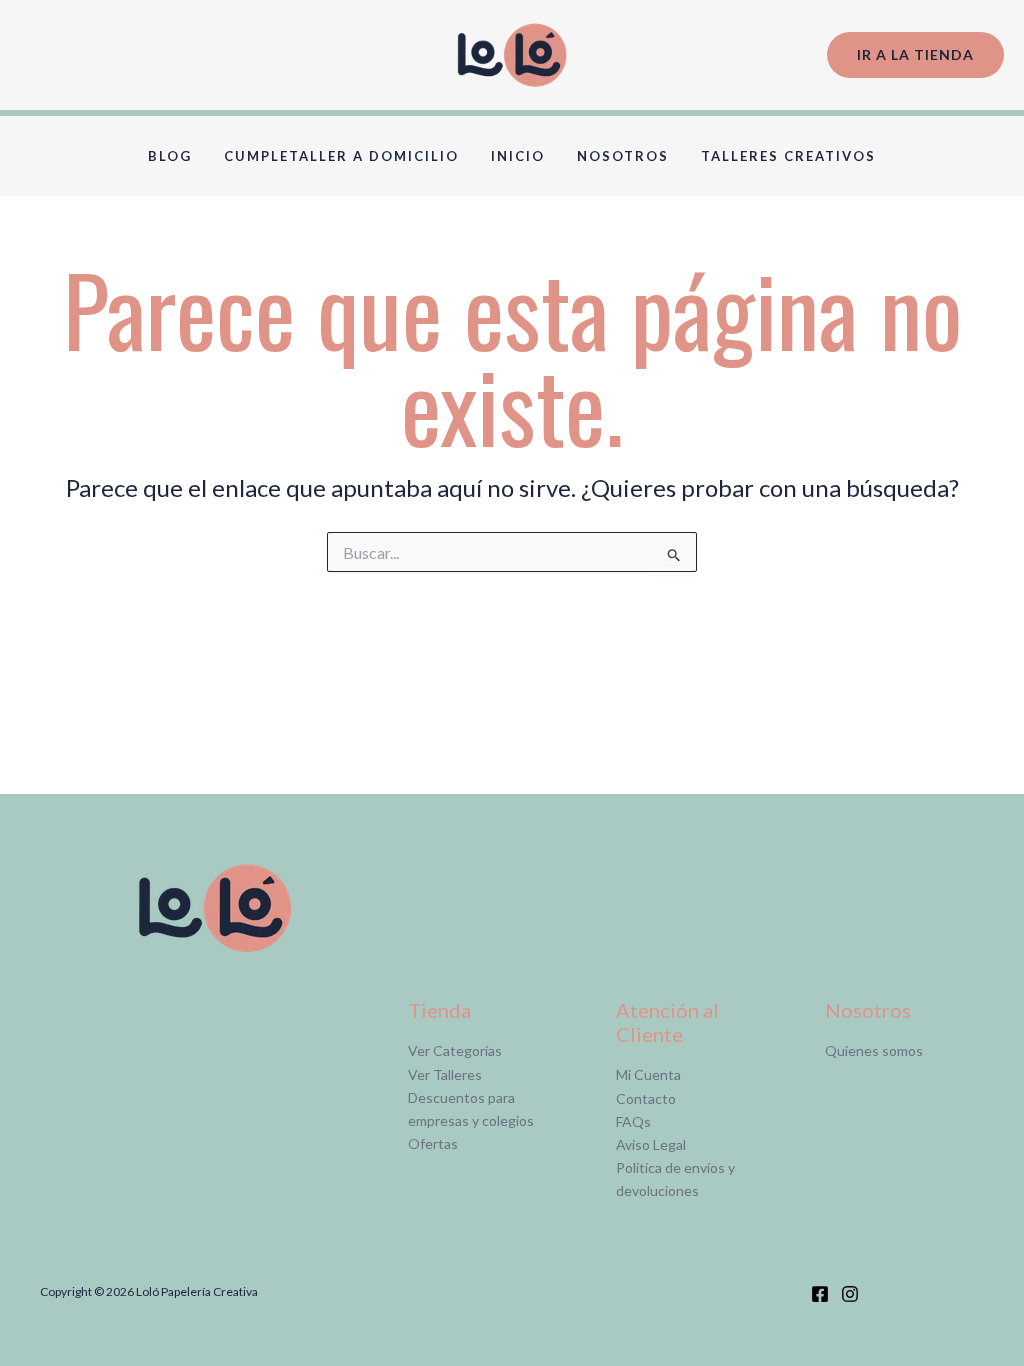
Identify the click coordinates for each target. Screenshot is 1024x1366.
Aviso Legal (651, 1144)
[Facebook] (820, 1294)
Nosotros (623, 156)
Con (629, 1098)
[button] (915, 55)
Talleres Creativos (788, 156)
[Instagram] (850, 1294)
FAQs (633, 1121)
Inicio (518, 156)
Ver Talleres (445, 1074)
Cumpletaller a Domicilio (341, 156)
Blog (170, 156)
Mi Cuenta (648, 1074)
